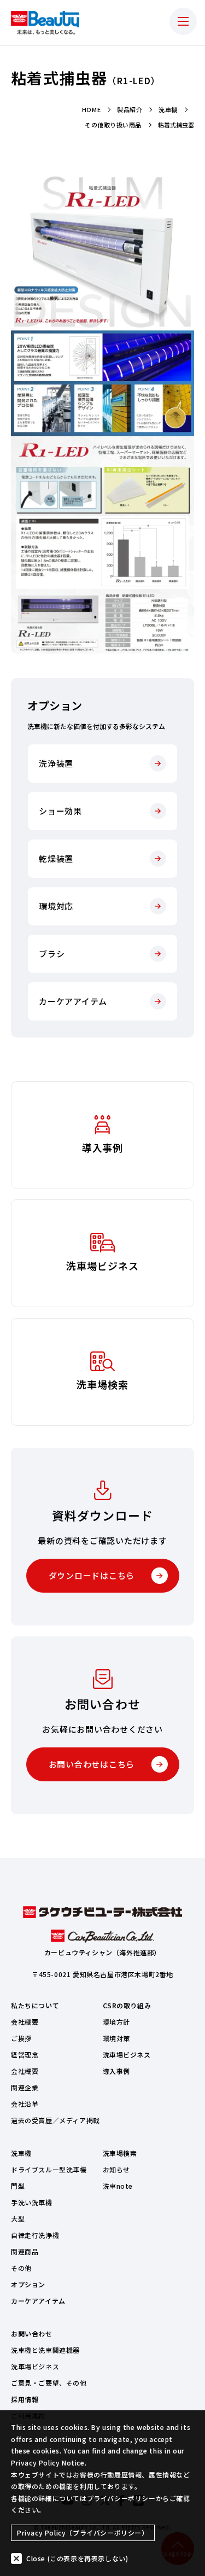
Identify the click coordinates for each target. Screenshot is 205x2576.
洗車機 (21, 2153)
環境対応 (56, 906)
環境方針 (116, 2022)
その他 (21, 2268)
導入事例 (116, 2071)
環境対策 (116, 2038)
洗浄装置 (56, 763)
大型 (18, 2219)
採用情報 (25, 2399)
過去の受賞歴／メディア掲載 (55, 2120)
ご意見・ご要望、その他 (49, 2383)
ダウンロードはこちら (92, 1575)
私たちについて (35, 2005)
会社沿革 (25, 2104)
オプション (28, 2284)
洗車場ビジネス (127, 2055)
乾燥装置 (56, 858)
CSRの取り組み (127, 2005)
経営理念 (25, 2055)
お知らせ (116, 2169)
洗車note (118, 2186)
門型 (18, 2186)
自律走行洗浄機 (35, 2235)
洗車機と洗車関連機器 (45, 2350)
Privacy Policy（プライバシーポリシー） (83, 2533)
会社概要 (25, 2022)
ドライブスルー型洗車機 (49, 2169)
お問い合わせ (32, 2333)
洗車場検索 (120, 2153)
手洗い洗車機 (32, 2202)
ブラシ (52, 954)
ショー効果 (60, 811)
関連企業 (25, 2087)
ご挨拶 (21, 2038)
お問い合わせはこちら (92, 1764)
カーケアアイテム (73, 1001)
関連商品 (25, 2251)
